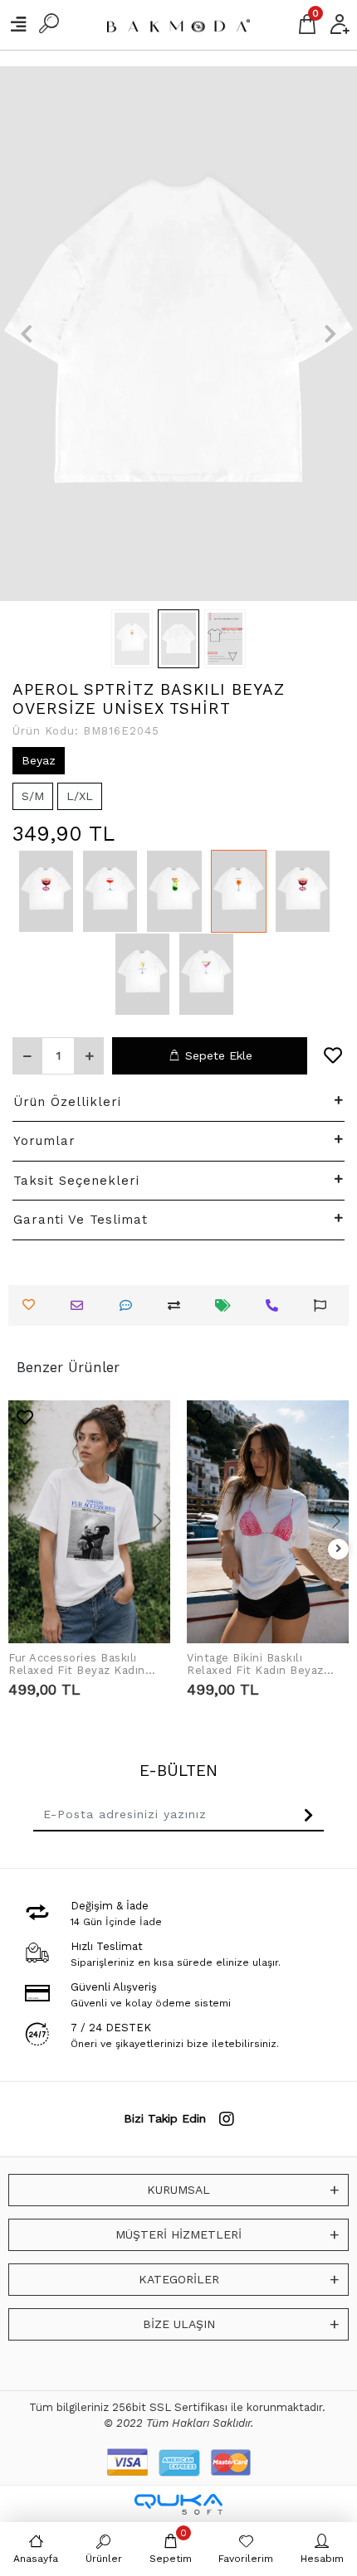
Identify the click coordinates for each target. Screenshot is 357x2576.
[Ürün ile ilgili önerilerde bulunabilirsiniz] (324, 1305)
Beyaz (39, 760)
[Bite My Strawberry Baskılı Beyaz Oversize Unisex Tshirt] (46, 891)
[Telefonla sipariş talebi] (276, 1305)
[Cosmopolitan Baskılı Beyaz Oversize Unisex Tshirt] (206, 974)
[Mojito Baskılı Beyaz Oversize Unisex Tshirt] (174, 891)
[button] (27, 334)
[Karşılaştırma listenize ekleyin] (178, 1305)
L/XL (80, 796)
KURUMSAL (178, 2190)
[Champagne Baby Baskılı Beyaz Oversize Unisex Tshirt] (142, 974)
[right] (339, 1549)
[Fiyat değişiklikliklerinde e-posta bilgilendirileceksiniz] (227, 1305)
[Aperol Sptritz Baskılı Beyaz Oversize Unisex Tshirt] (239, 891)
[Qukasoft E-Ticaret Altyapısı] (178, 2504)
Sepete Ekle (219, 1055)
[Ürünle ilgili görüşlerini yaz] (130, 1305)
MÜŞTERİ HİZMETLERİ (178, 2234)
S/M (33, 796)
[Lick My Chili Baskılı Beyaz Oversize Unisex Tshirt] (110, 891)
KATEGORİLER (179, 2279)
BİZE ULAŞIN (179, 2324)
